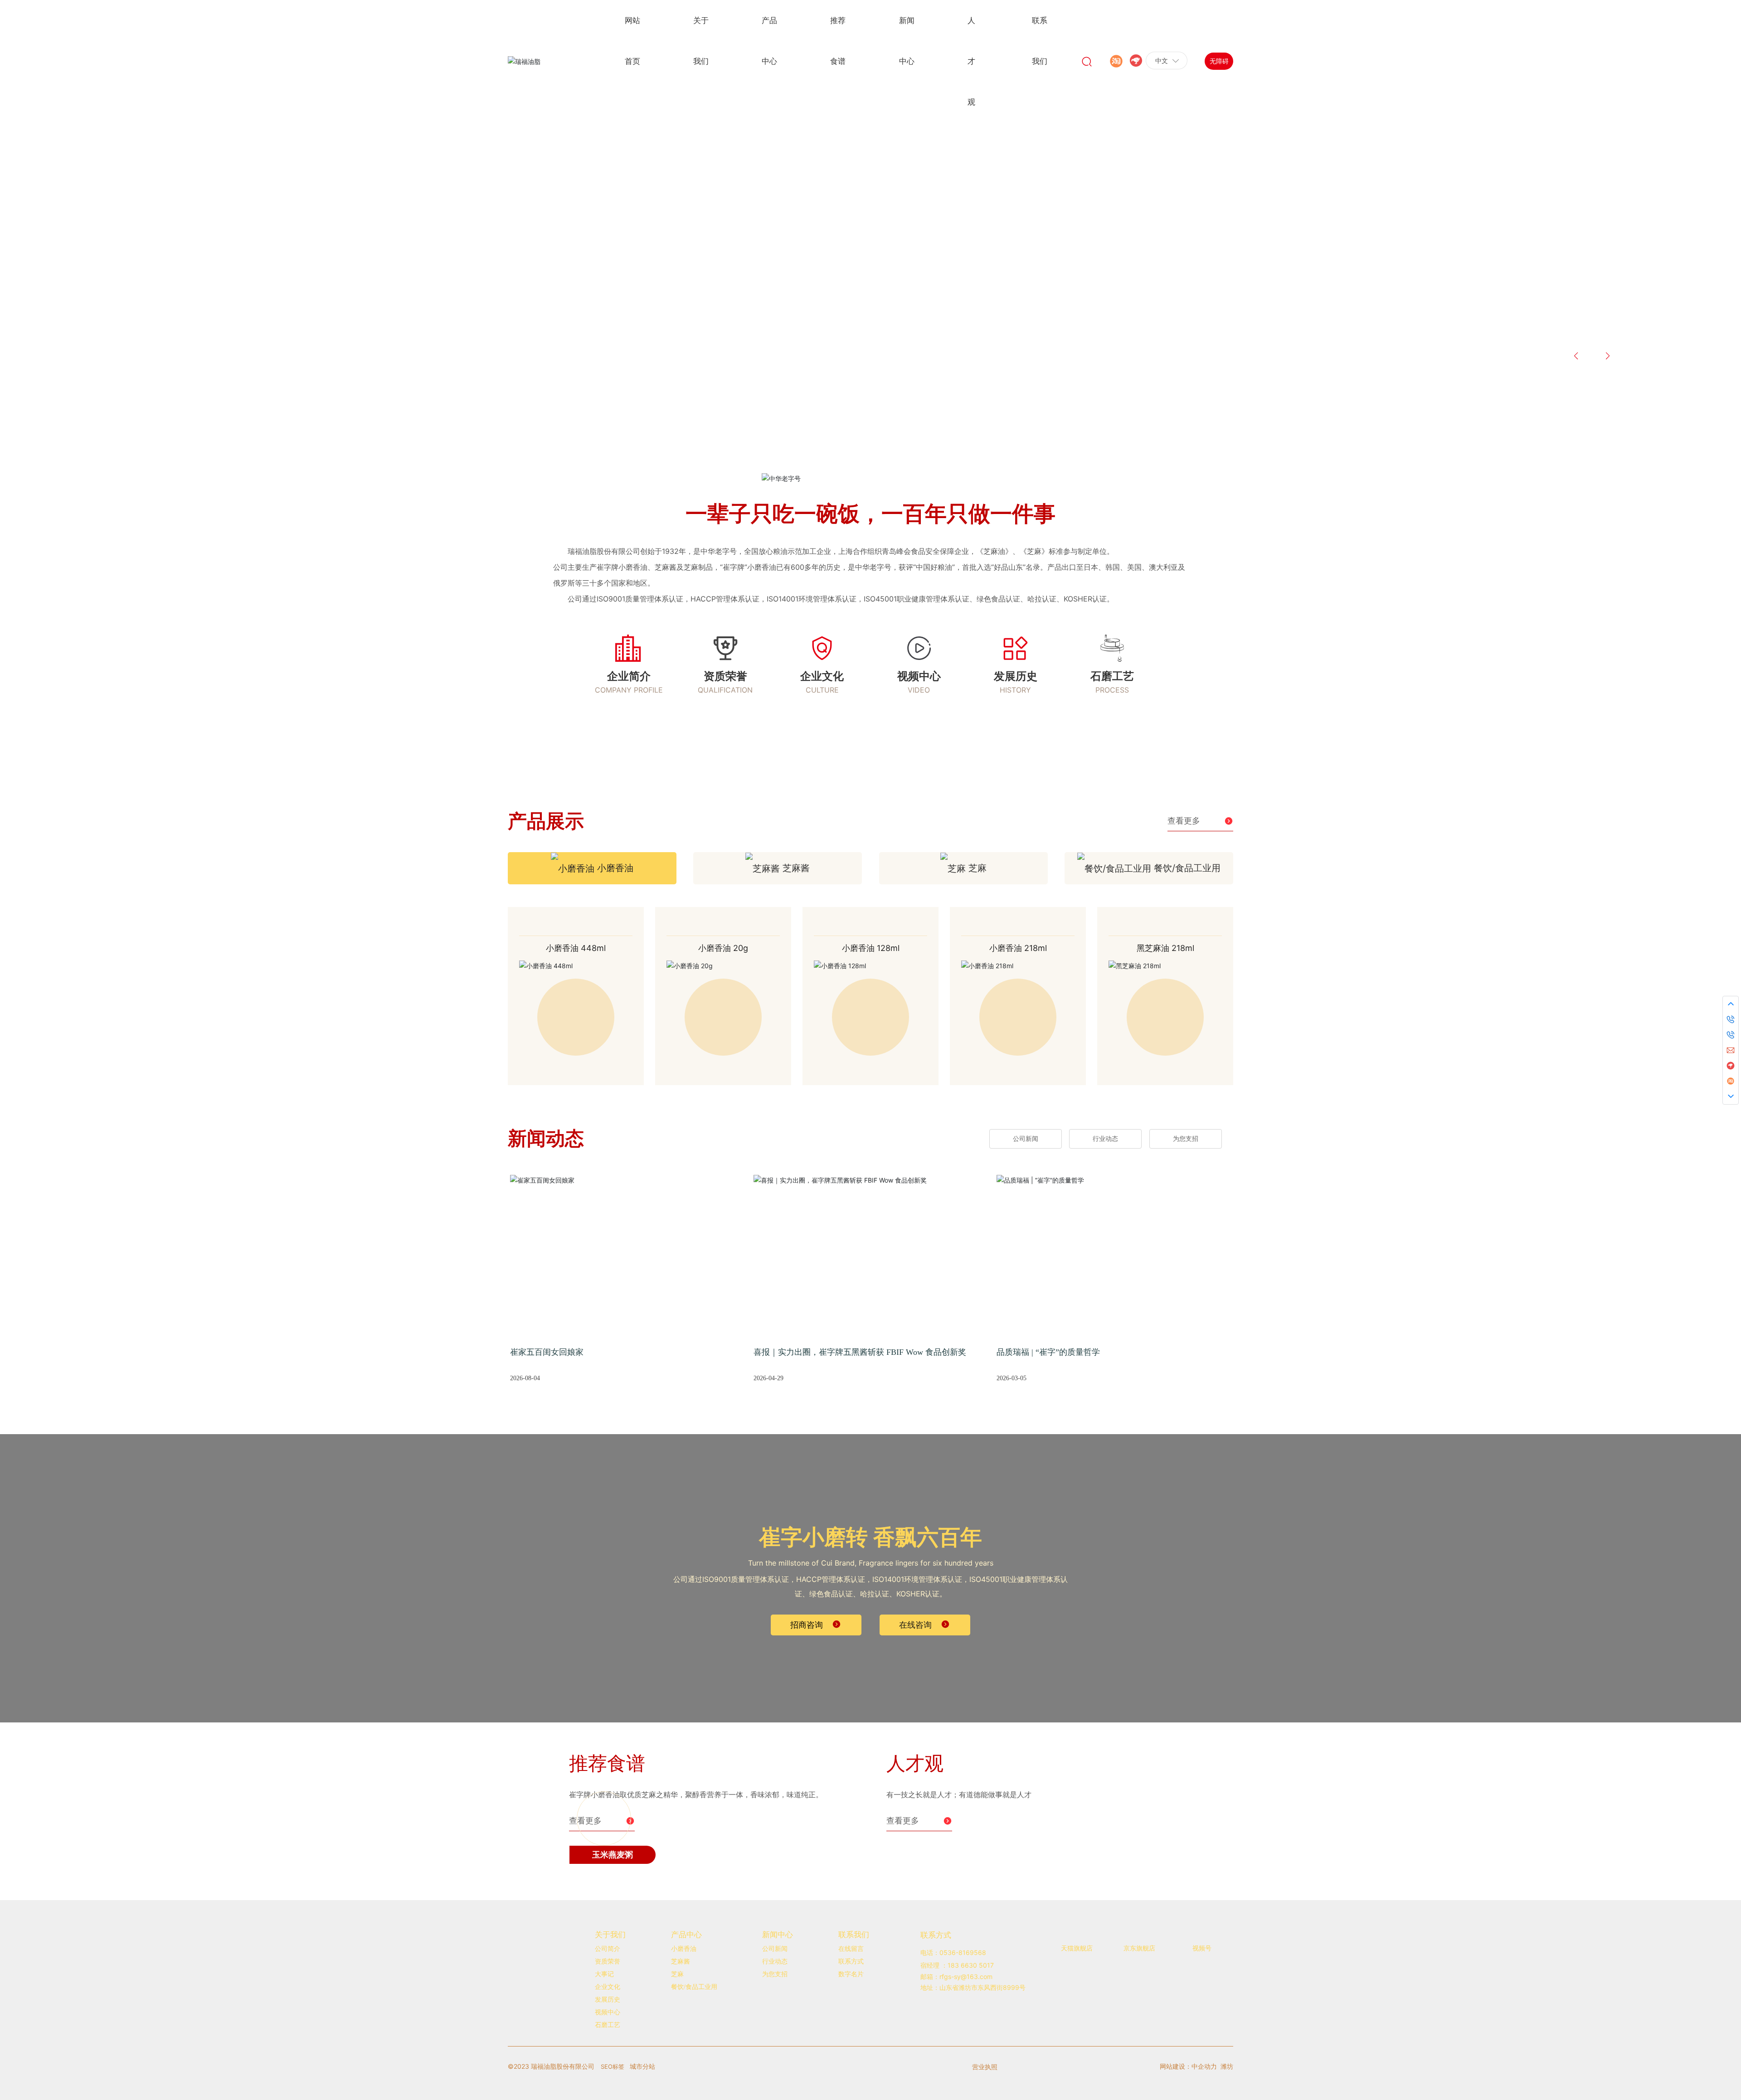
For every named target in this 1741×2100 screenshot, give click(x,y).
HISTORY (1015, 690)
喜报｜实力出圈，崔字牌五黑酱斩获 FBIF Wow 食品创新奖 (860, 1354)
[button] (127, 363)
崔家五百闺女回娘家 (547, 1354)
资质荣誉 (725, 676)
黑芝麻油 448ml (723, 950)
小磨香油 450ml (1165, 950)
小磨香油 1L (871, 950)
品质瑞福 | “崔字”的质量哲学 (1048, 1354)
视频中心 (919, 676)
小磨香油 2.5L (1018, 950)
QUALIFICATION (725, 690)
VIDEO (919, 690)
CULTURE (822, 690)
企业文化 (822, 676)
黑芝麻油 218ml (576, 950)
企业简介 (629, 676)
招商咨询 (807, 1626)
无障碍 (1219, 61)
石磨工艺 (1112, 676)
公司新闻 (1026, 1141)
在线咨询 (915, 1626)
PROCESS (1112, 690)
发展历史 (1016, 676)
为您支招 (1186, 1141)
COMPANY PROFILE (629, 690)
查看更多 (1184, 821)
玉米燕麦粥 (613, 1999)
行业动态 (1105, 1141)
